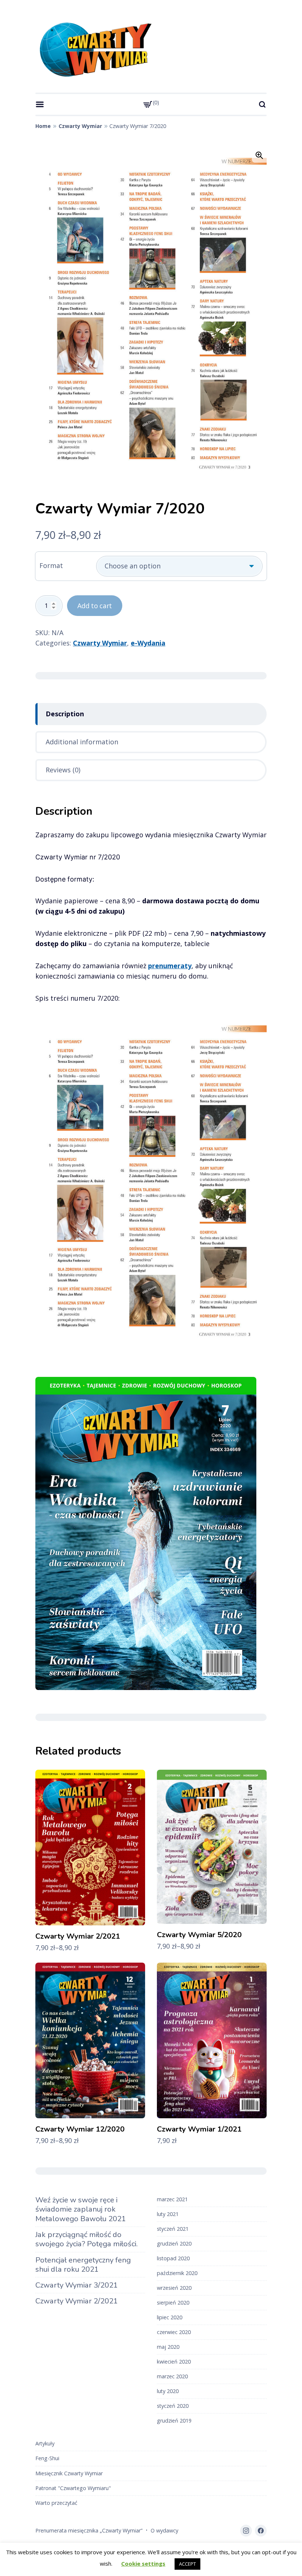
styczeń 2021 (173, 2229)
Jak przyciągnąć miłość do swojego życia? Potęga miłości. (87, 2239)
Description (65, 714)
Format (51, 565)
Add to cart (95, 606)
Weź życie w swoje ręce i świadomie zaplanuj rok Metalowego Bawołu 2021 (81, 2209)
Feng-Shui (47, 2458)
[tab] (151, 714)
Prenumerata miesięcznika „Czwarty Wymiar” (89, 2530)
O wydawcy (164, 2530)
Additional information (82, 742)
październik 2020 (177, 2273)
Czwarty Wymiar (80, 126)
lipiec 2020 (170, 2317)
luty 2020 (168, 2391)
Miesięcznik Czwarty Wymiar (69, 2473)
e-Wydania (148, 643)
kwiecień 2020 (174, 2362)
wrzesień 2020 (174, 2288)
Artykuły (45, 2443)
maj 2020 (168, 2347)
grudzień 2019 (174, 2421)
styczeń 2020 (173, 2406)
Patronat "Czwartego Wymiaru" (73, 2488)
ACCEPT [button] (187, 2564)
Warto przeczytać (56, 2503)
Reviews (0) (63, 770)
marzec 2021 (172, 2199)
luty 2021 (168, 2214)
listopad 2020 (173, 2258)
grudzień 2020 (174, 2243)
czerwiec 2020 (174, 2332)
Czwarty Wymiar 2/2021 (77, 2301)
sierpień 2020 (173, 2303)
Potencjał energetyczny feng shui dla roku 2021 (83, 2265)
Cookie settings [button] (143, 2563)
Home (43, 126)
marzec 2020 (172, 2376)
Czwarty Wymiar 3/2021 (77, 2285)
